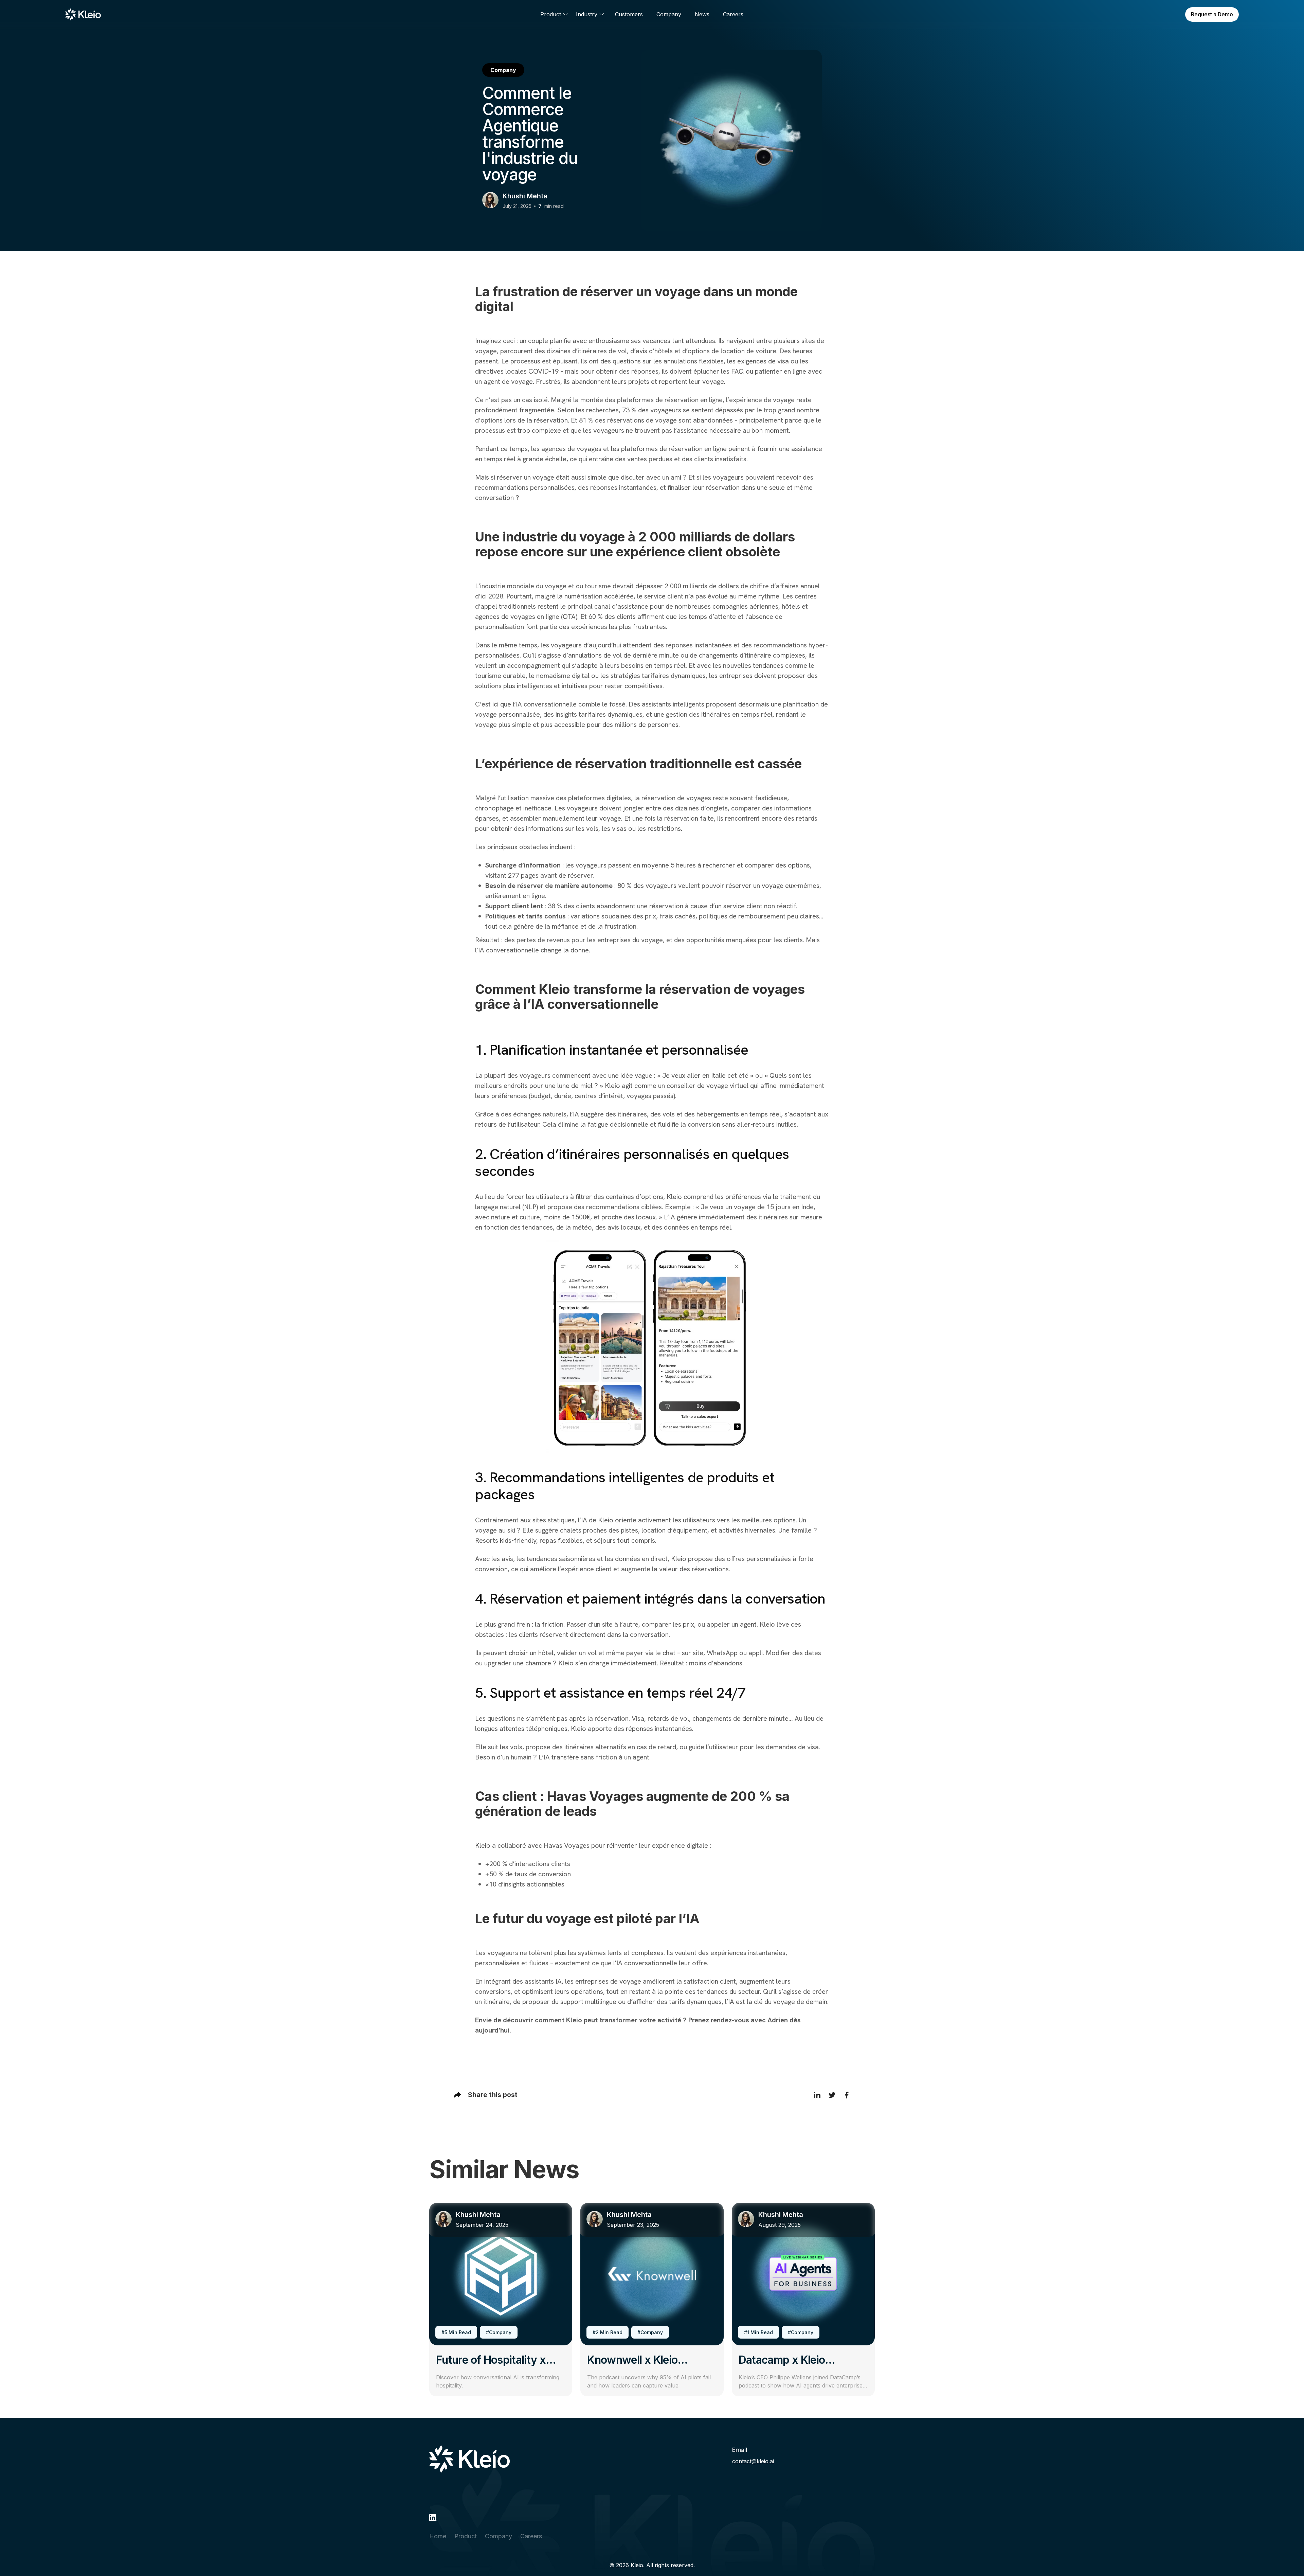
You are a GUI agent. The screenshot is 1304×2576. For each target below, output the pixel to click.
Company (669, 14)
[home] (83, 15)
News (702, 14)
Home (438, 2536)
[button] (554, 14)
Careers (733, 14)
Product (466, 2536)
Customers (629, 14)
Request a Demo (1212, 14)
